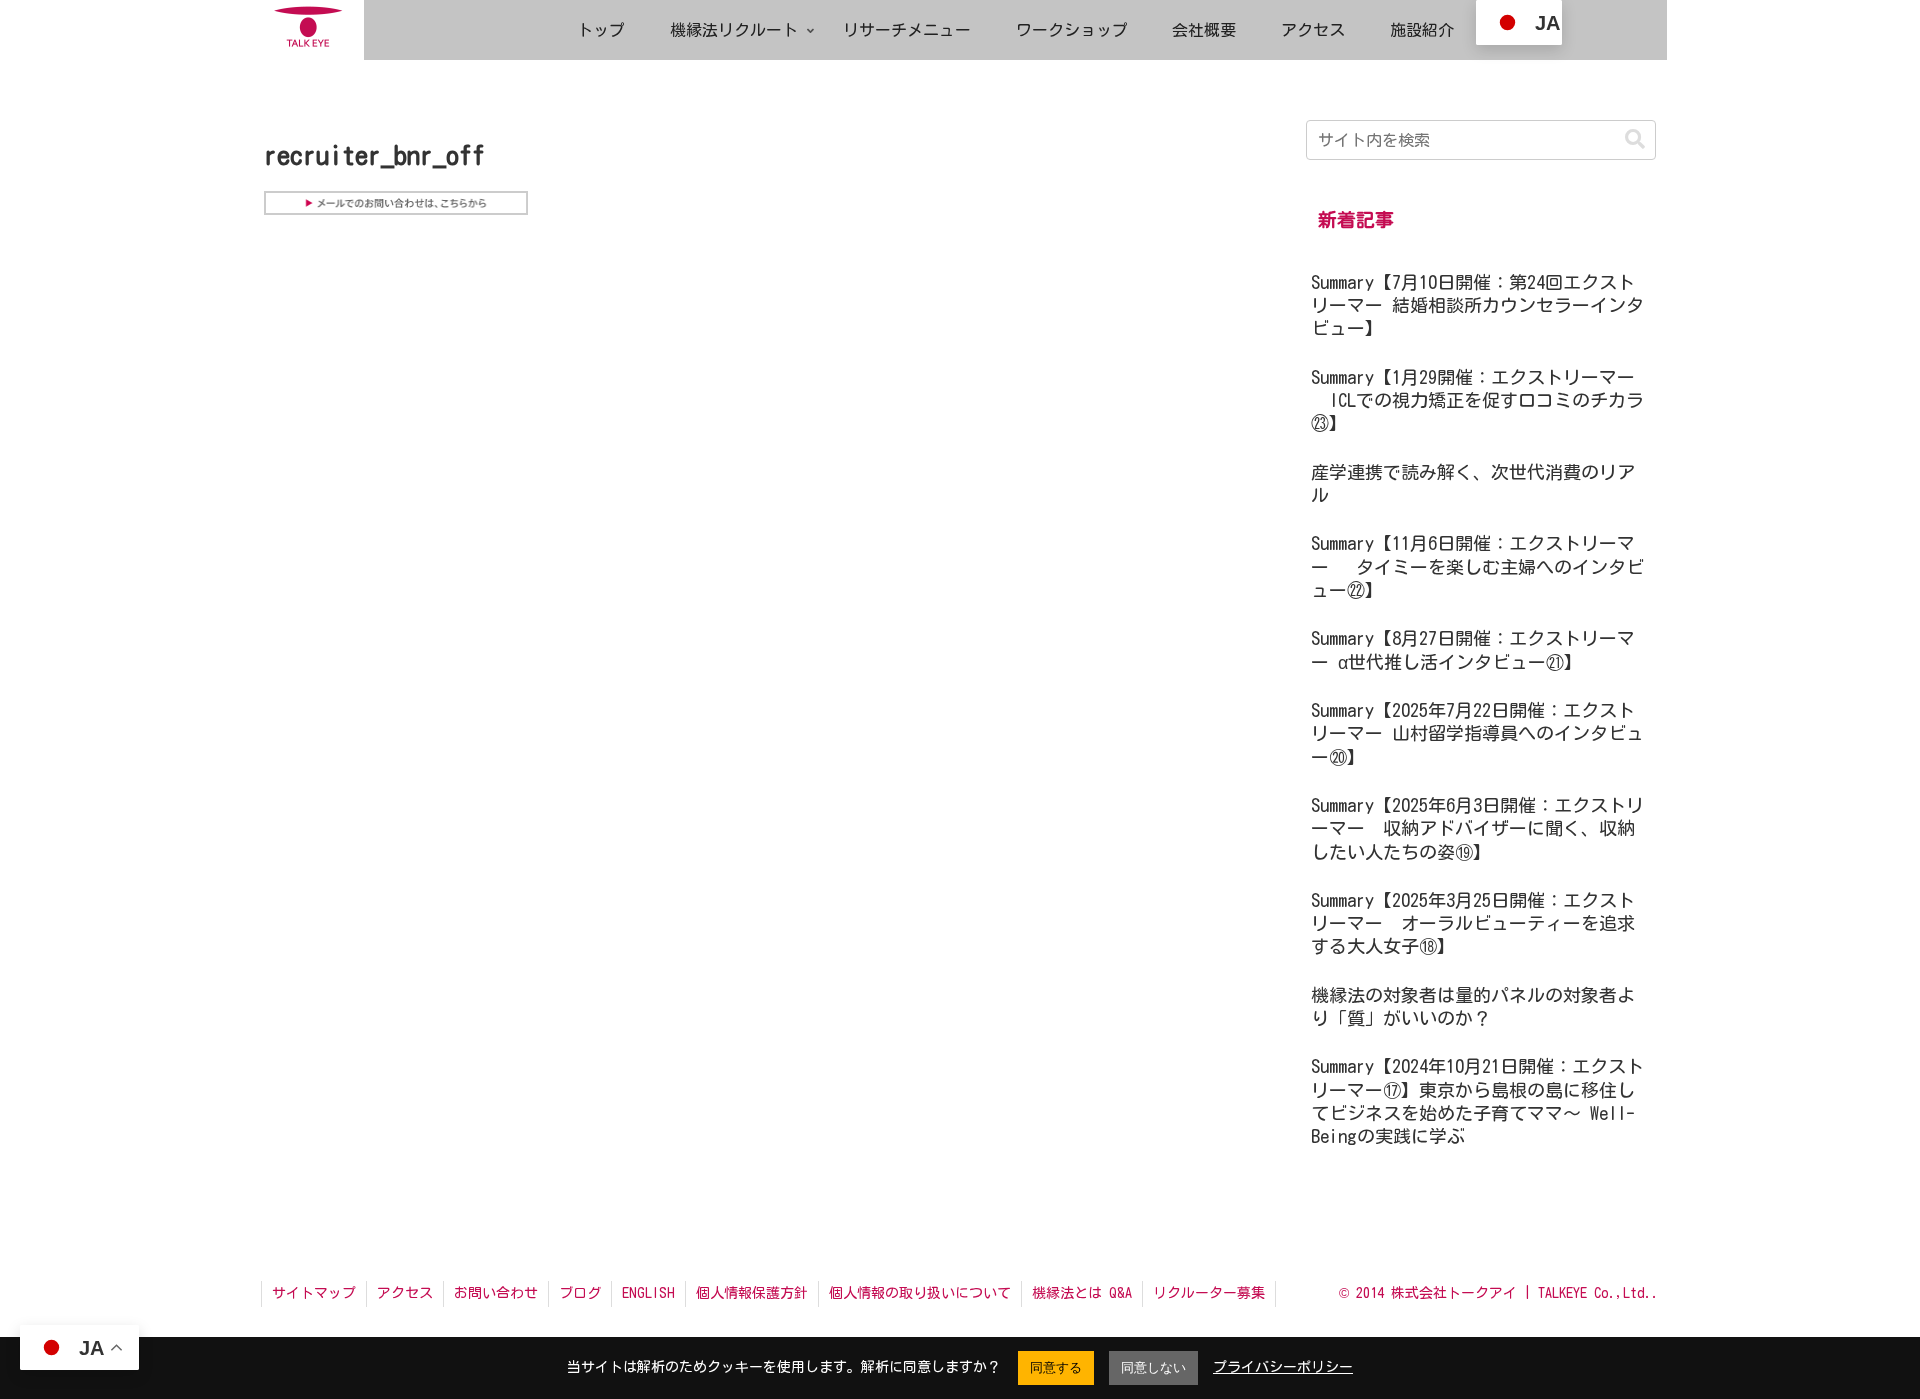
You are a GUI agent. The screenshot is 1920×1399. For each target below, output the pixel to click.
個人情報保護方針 (752, 1293)
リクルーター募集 (1209, 1293)
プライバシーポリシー (1283, 1367)
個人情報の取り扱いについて (920, 1293)
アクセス (405, 1293)
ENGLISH (648, 1293)
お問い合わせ (496, 1293)
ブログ (580, 1293)
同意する (1056, 1367)
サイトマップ (314, 1293)
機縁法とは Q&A (1082, 1293)
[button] (1635, 139)
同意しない (1153, 1367)
